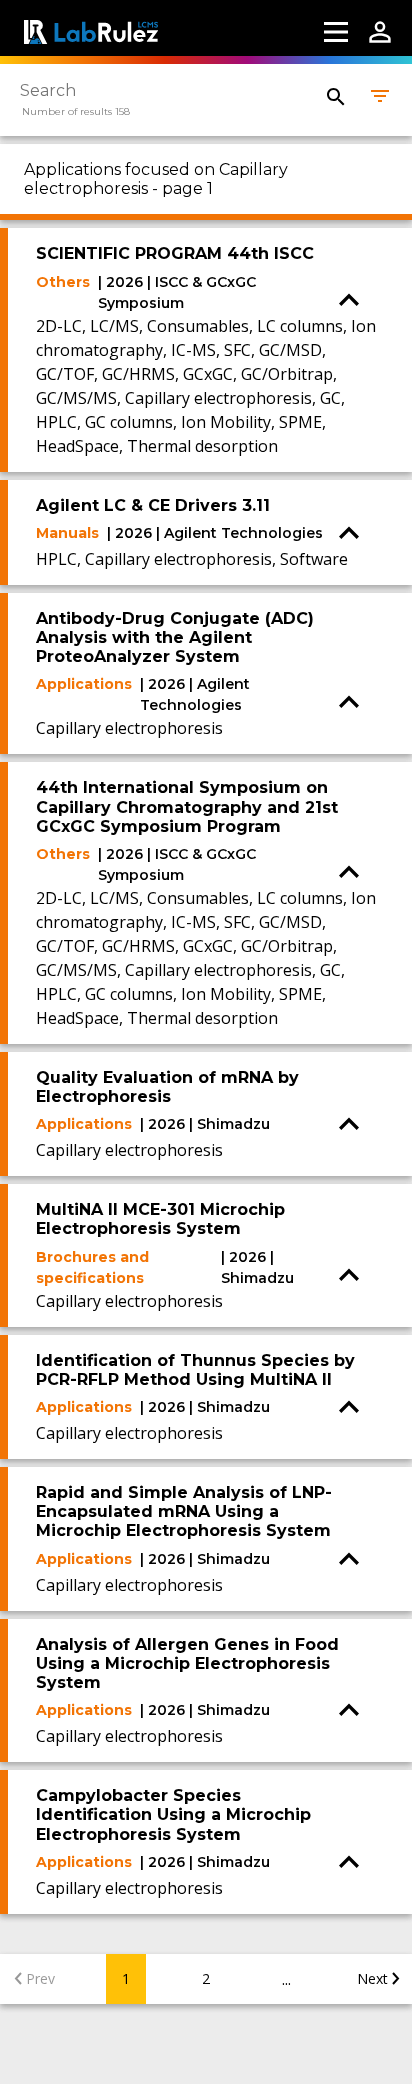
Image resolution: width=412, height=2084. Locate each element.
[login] (380, 32)
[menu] (336, 32)
